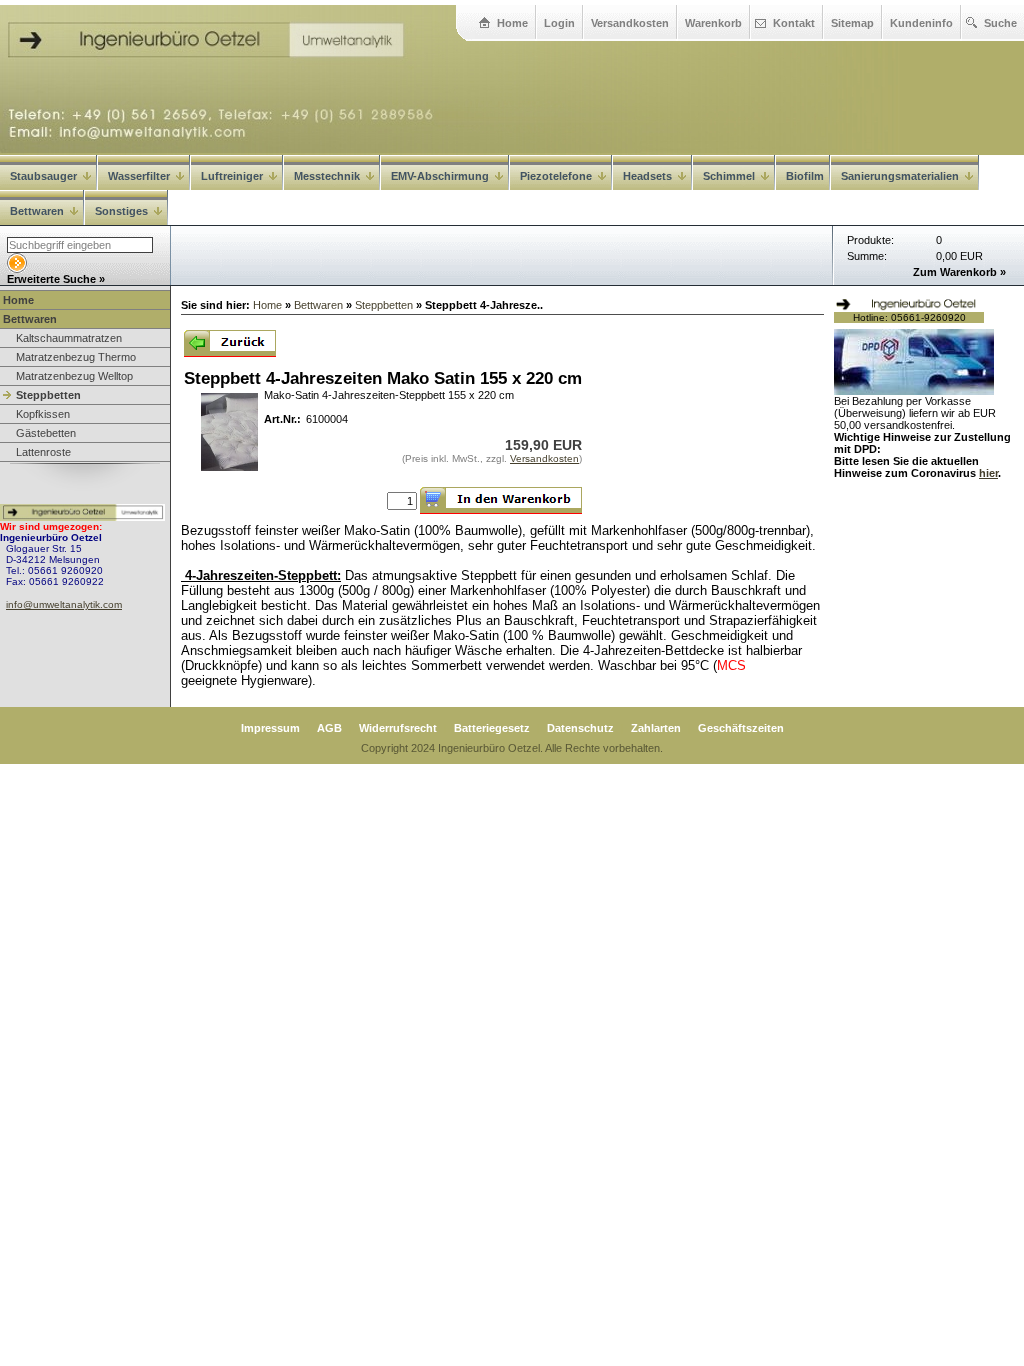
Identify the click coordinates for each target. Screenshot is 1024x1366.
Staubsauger (43, 176)
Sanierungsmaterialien (900, 176)
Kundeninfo (921, 23)
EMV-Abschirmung (440, 176)
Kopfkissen (43, 414)
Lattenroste (43, 452)
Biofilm (805, 176)
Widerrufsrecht (398, 728)
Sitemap (852, 23)
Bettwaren (37, 211)
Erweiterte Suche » (56, 279)
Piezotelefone (556, 176)
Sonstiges (121, 211)
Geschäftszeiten (741, 728)
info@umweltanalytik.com (64, 604)
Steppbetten (48, 395)
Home (512, 23)
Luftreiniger (232, 176)
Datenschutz (580, 728)
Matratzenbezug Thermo (76, 357)
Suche (1000, 23)
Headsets (647, 176)
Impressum (270, 728)
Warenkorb (713, 23)
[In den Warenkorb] (501, 500)
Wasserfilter (139, 176)
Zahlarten (656, 728)
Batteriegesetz (492, 728)
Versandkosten (630, 23)
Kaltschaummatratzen (69, 338)
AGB (329, 728)
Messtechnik (327, 176)
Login (559, 23)
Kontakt (794, 23)
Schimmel (729, 176)
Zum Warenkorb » (959, 272)
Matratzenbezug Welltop (74, 376)
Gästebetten (46, 433)
